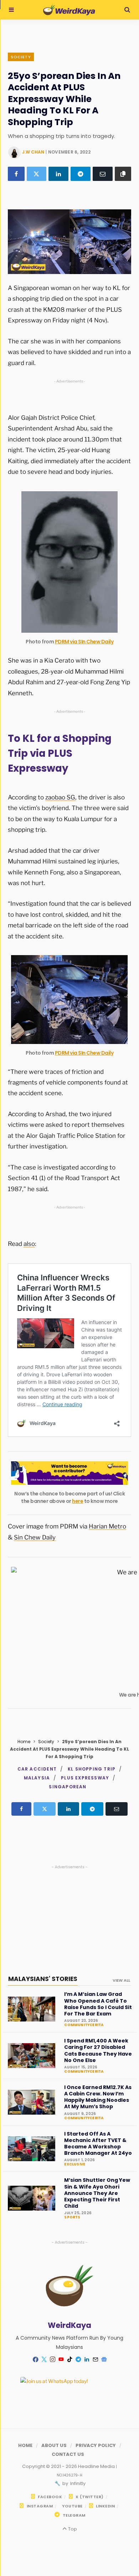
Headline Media (97, 2466)
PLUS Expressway (85, 1778)
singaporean (68, 1787)
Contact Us (68, 2454)
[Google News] (104, 2360)
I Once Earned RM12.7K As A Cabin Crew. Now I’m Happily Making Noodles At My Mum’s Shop (98, 2097)
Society (21, 57)
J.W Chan (33, 152)
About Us (54, 2445)
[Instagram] (52, 2360)
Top (72, 2529)
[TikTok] (69, 2360)
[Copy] (123, 174)
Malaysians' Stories (43, 1979)
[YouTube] (61, 2360)
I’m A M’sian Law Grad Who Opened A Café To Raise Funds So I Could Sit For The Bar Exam (98, 2004)
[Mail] (95, 2360)
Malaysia (37, 1778)
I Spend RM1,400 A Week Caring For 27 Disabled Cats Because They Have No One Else (98, 2050)
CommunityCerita (84, 2025)
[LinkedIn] (58, 174)
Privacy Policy (96, 2445)
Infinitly (77, 2483)
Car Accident (37, 1769)
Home (24, 1742)
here (78, 1501)
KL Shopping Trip (92, 1769)
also (29, 1244)
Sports (72, 2217)
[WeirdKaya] (69, 10)
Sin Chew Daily (35, 1537)
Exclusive (75, 2164)
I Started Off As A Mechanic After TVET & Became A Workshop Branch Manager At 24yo (98, 2144)
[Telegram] (81, 174)
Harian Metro (107, 1526)
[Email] (103, 174)
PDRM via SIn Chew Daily (84, 642)
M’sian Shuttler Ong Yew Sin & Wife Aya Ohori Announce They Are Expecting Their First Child (97, 2193)
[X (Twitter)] (37, 174)
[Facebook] (16, 174)
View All (121, 1980)
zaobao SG (60, 797)
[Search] (127, 10)
